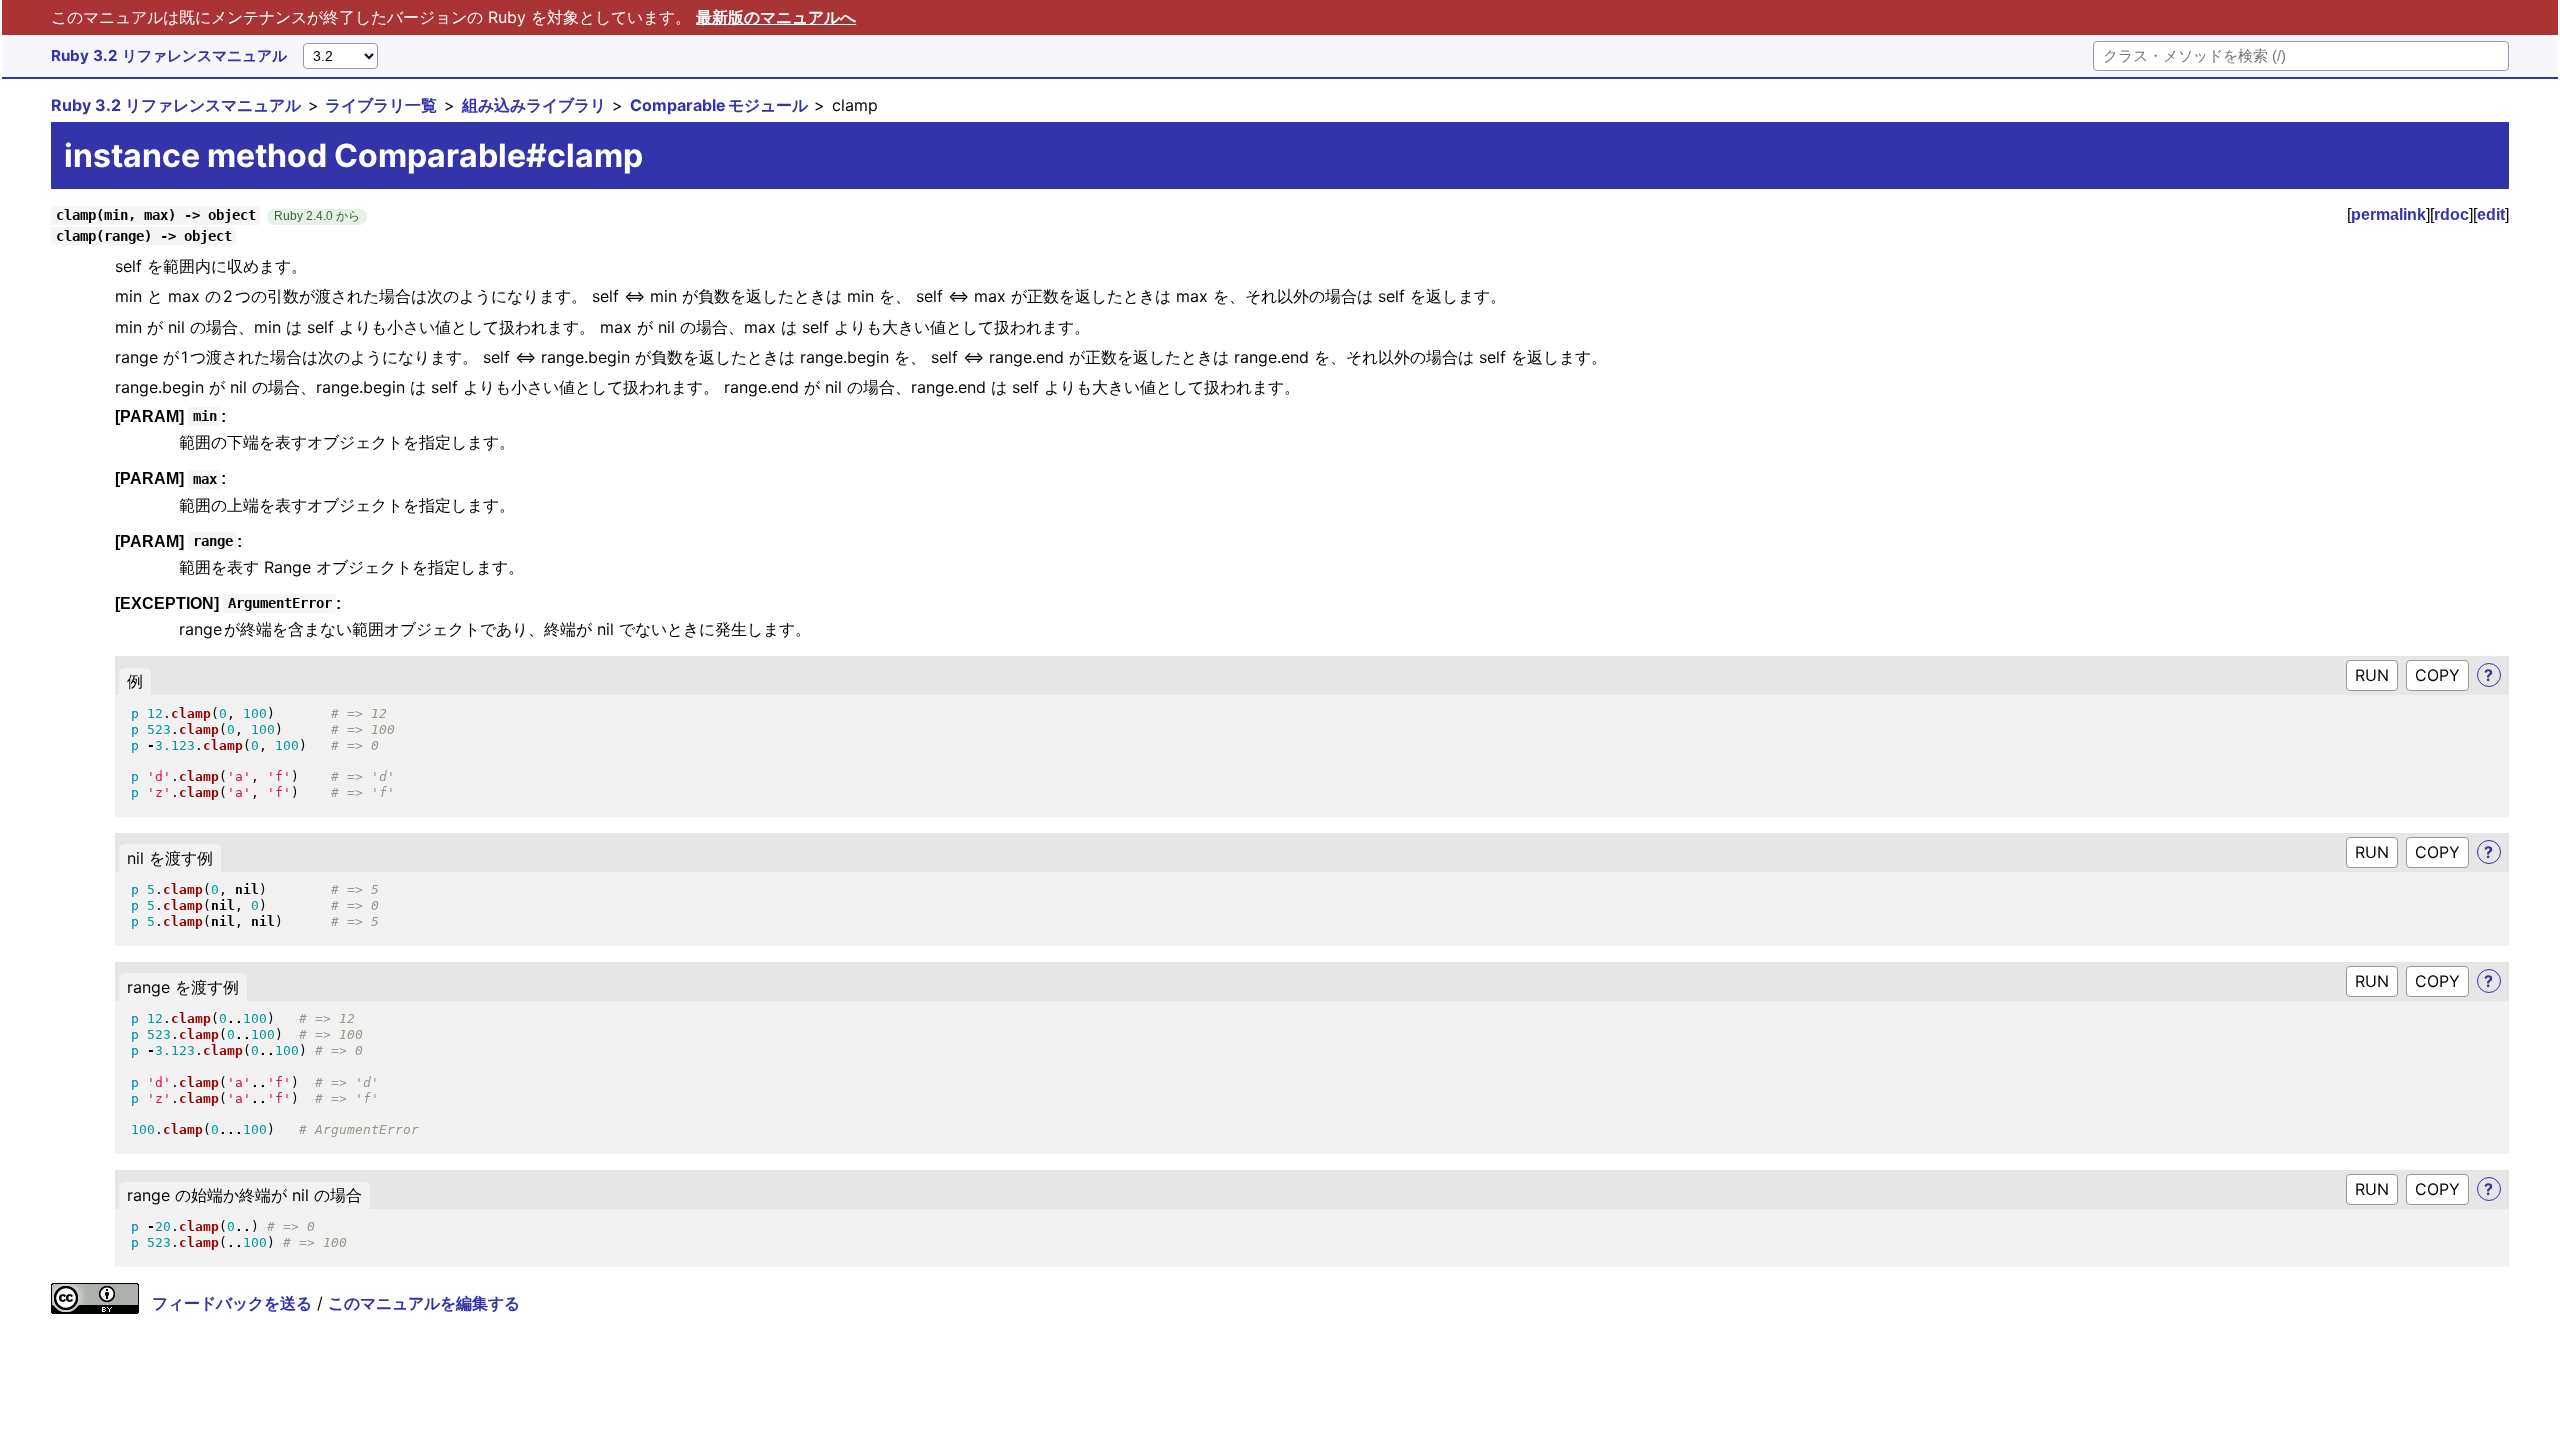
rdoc (2451, 214)
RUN (2372, 675)
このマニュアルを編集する (424, 1303)
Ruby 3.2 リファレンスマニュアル (169, 55)
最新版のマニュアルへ (776, 17)
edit (2491, 214)
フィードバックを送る (232, 1303)
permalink (2388, 214)
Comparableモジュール (719, 105)
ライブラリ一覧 (381, 105)
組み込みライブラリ (534, 105)
